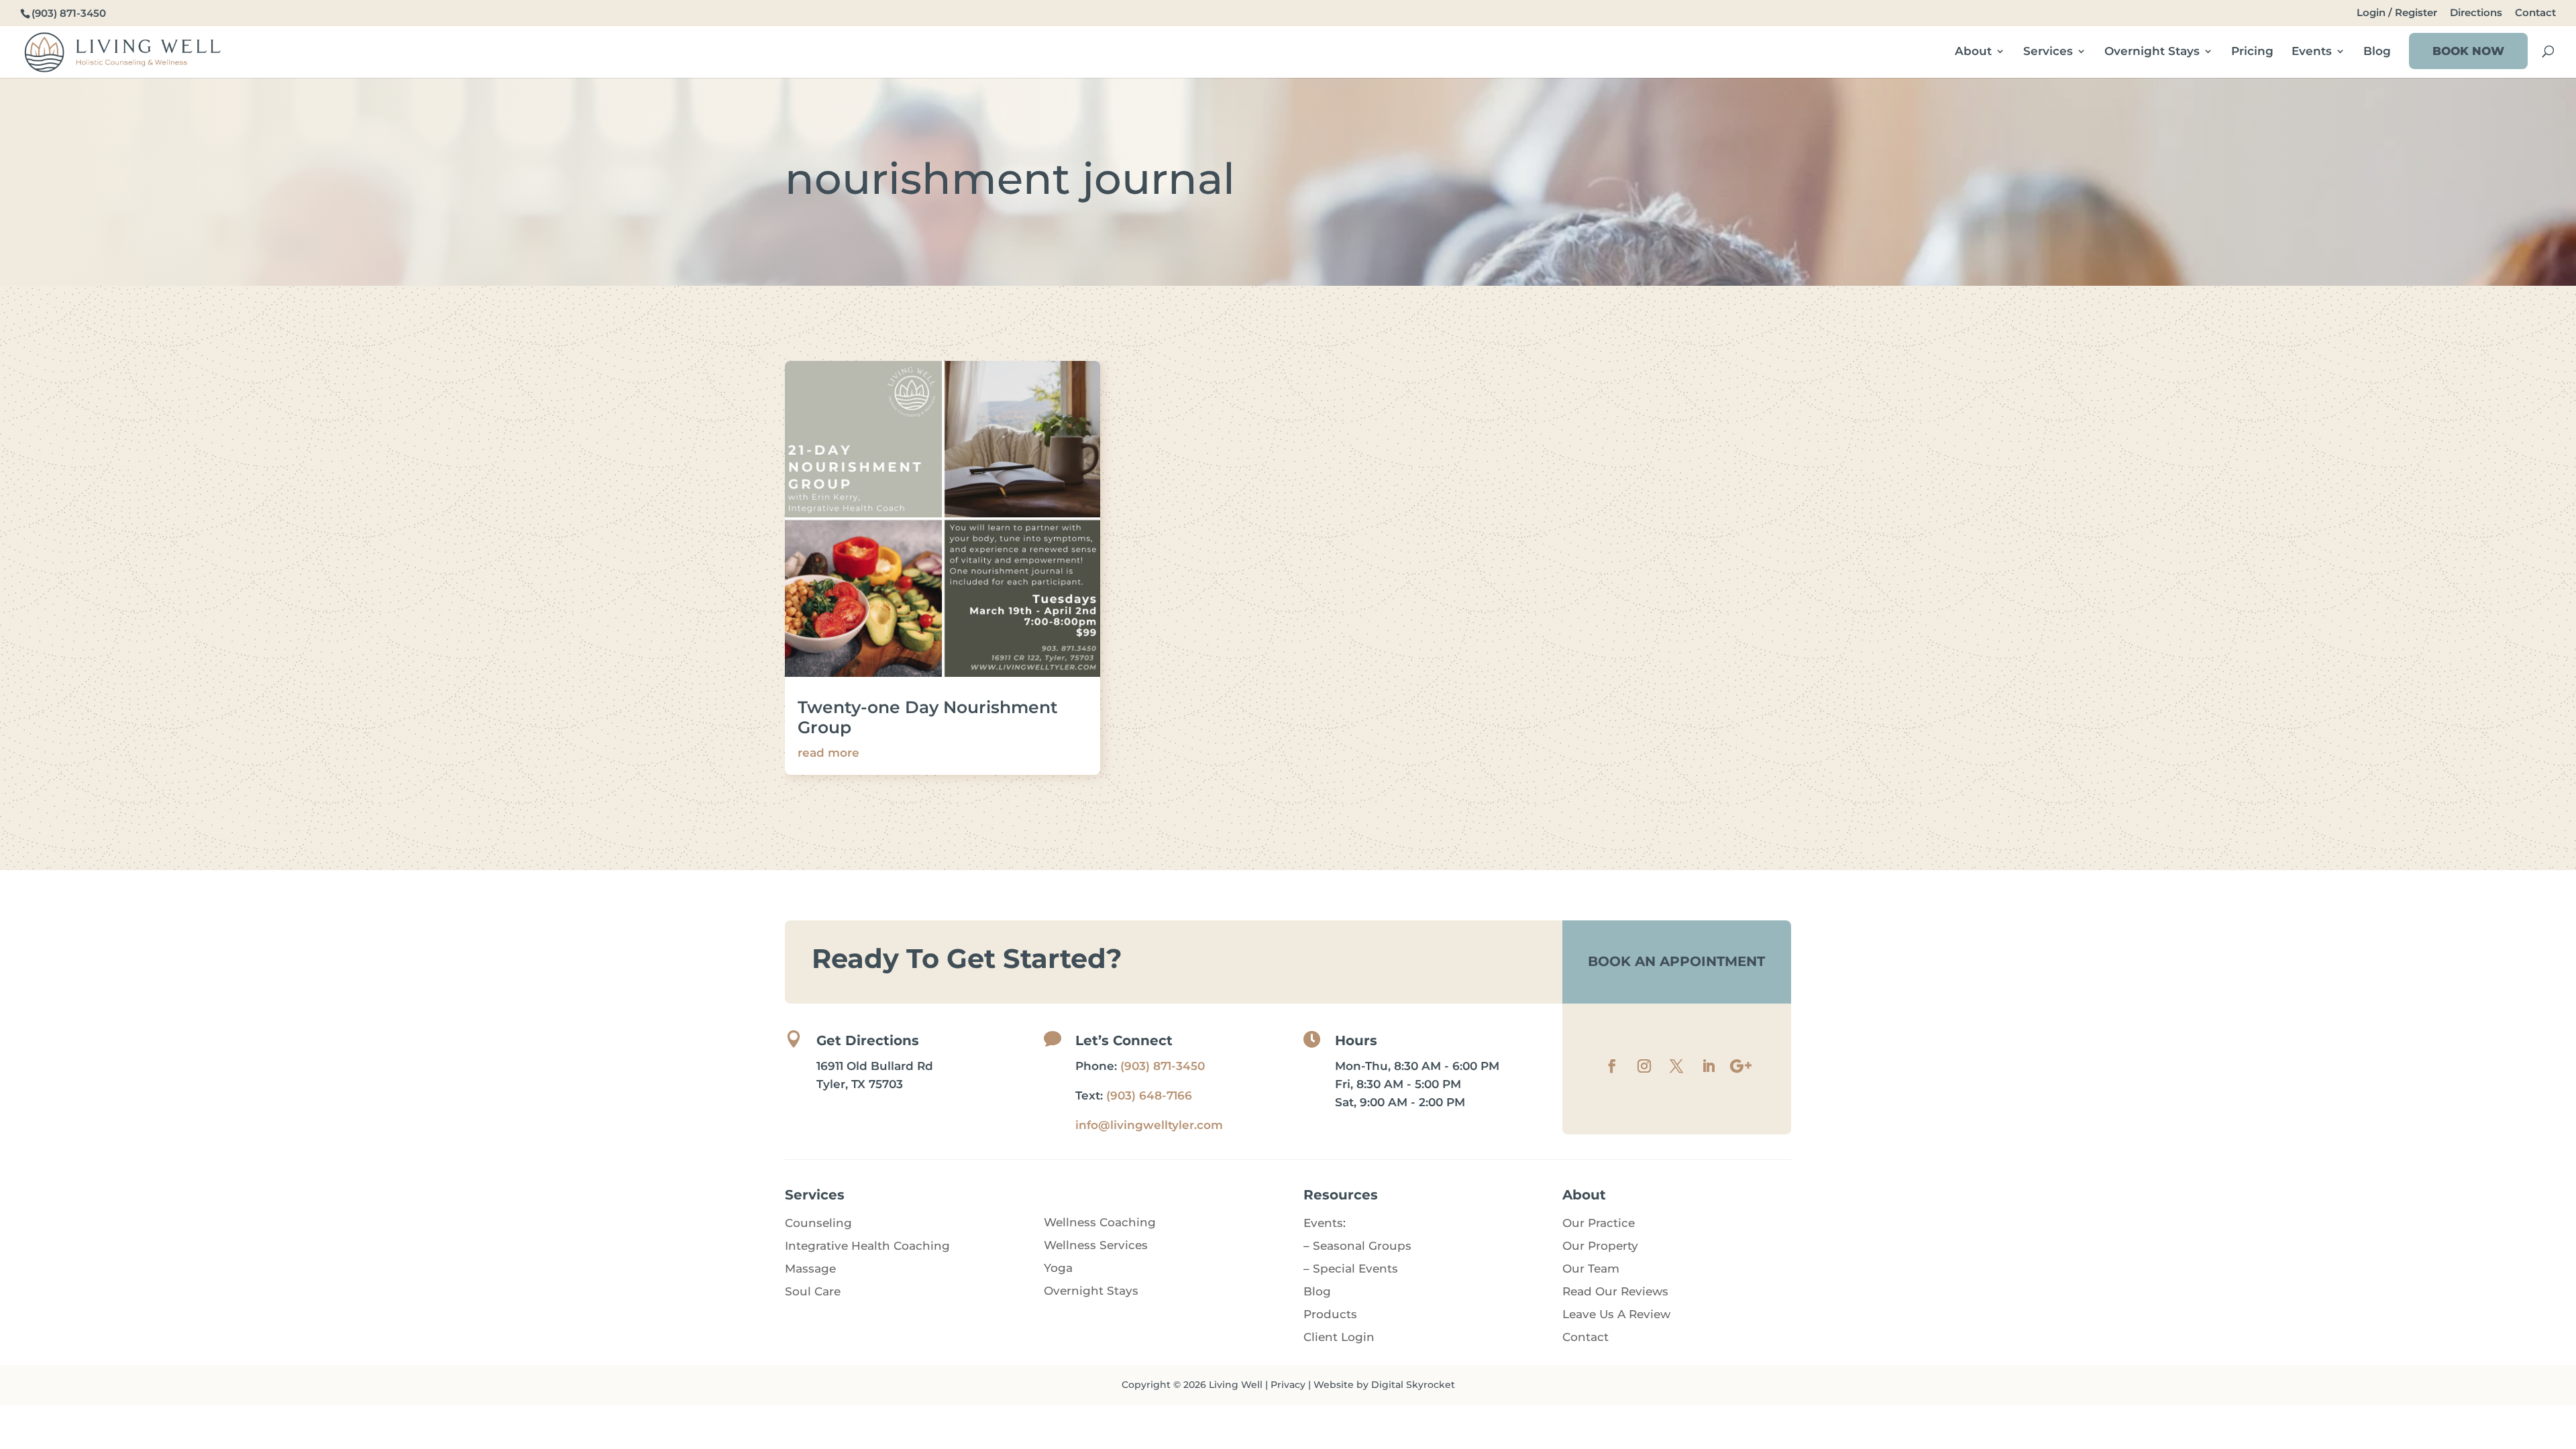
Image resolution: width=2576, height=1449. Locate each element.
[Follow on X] (1676, 1066)
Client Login (1339, 1337)
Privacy (1288, 1385)
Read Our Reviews (1615, 1291)
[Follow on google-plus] (1741, 1066)
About (1973, 52)
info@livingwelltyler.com (1149, 1125)
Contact (2535, 13)
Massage (810, 1269)
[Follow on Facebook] (1612, 1066)
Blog (2377, 52)
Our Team (1591, 1269)
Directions (2476, 13)
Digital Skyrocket (1413, 1385)
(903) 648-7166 (1149, 1095)
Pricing (2252, 52)
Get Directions (868, 1040)
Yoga (1058, 1268)
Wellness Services (1096, 1245)
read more (828, 753)
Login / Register (2397, 13)
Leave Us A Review (1616, 1314)
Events (2312, 52)
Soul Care (813, 1291)
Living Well (1236, 1385)
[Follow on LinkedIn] (1709, 1066)
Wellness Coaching (1100, 1222)
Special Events (1355, 1269)
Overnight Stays (2152, 52)
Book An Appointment (1676, 961)
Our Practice (1599, 1223)
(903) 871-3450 (1163, 1066)
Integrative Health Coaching (867, 1246)
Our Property (1600, 1246)
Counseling (818, 1223)
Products (1330, 1314)
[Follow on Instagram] (1644, 1066)
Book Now (2468, 51)
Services (2048, 52)
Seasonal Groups (1362, 1246)
